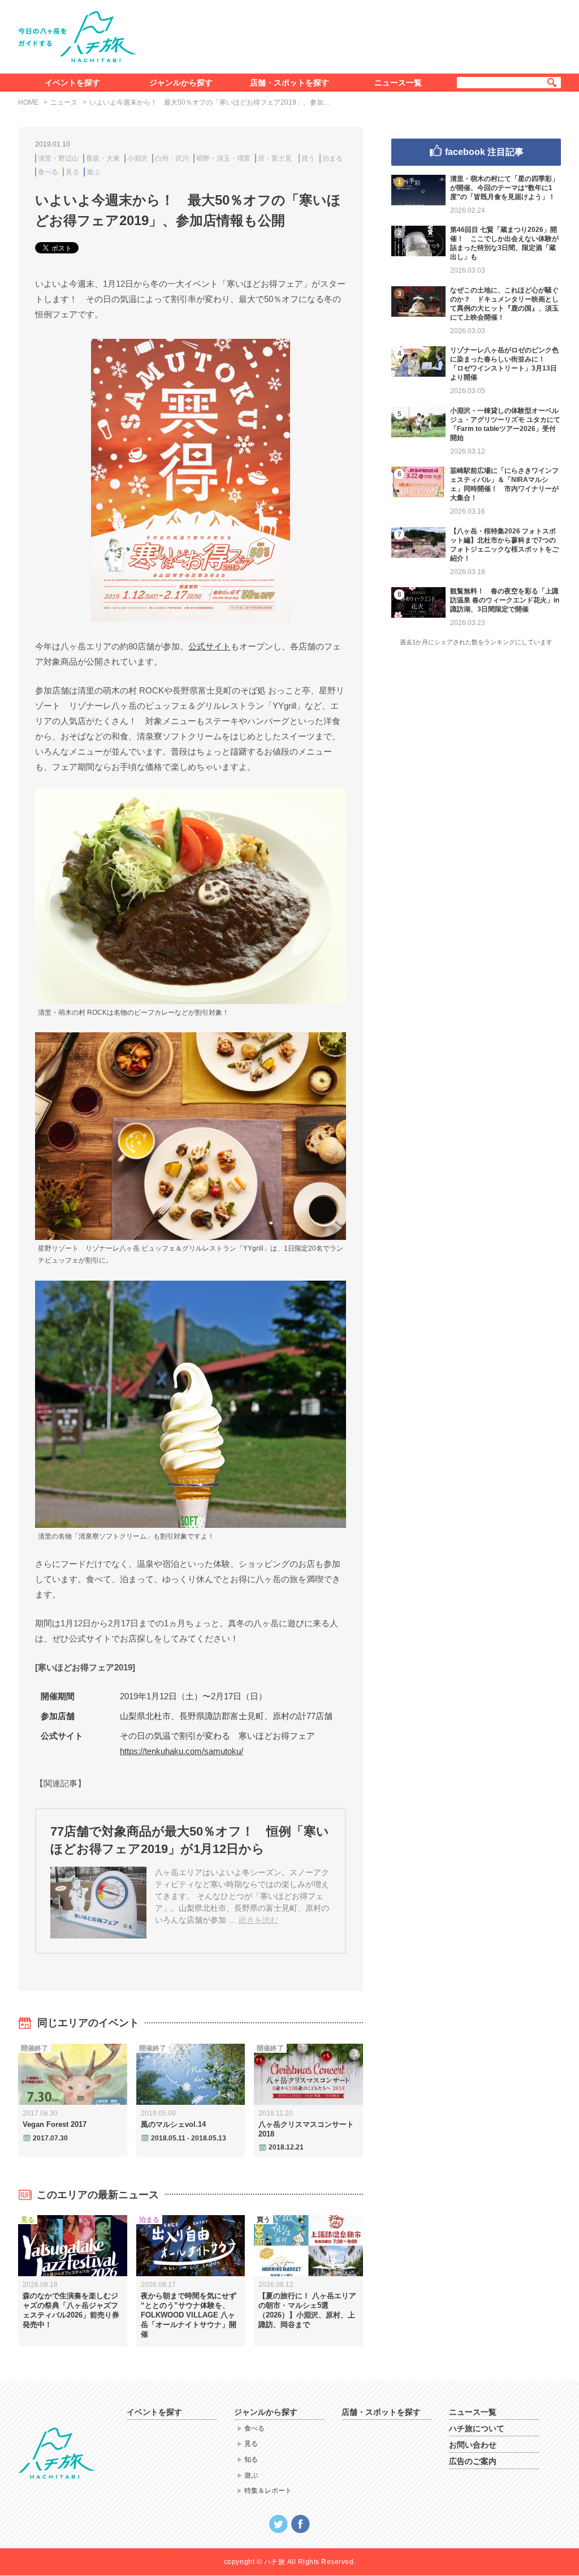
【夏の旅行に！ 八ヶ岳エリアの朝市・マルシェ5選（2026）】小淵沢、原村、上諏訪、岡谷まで (307, 2310)
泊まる (332, 158)
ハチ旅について (477, 2428)
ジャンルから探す (181, 83)
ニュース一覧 (398, 83)
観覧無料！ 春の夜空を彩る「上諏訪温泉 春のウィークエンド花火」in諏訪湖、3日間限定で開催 (505, 600)
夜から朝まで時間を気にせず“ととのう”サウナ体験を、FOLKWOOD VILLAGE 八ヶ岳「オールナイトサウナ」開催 (189, 2315)
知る (251, 2459)
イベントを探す (72, 83)
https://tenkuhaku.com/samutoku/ (182, 1751)
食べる (48, 172)
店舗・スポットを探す (289, 83)
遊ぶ (93, 172)
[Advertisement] (356, 35)
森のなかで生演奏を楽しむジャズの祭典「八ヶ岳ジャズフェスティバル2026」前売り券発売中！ (71, 2310)
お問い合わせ (473, 2445)
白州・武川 (172, 158)
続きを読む (258, 1920)
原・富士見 (275, 158)
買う (308, 158)
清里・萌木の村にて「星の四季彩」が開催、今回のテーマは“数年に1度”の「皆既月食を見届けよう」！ (504, 188)
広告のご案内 (473, 2461)
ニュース (64, 102)
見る (72, 172)
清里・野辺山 (58, 158)
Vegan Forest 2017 (55, 2124)
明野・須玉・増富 (223, 158)
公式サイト (209, 646)
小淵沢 (137, 158)
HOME (28, 102)
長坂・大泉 (103, 158)
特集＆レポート (268, 2491)
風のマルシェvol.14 (173, 2124)
